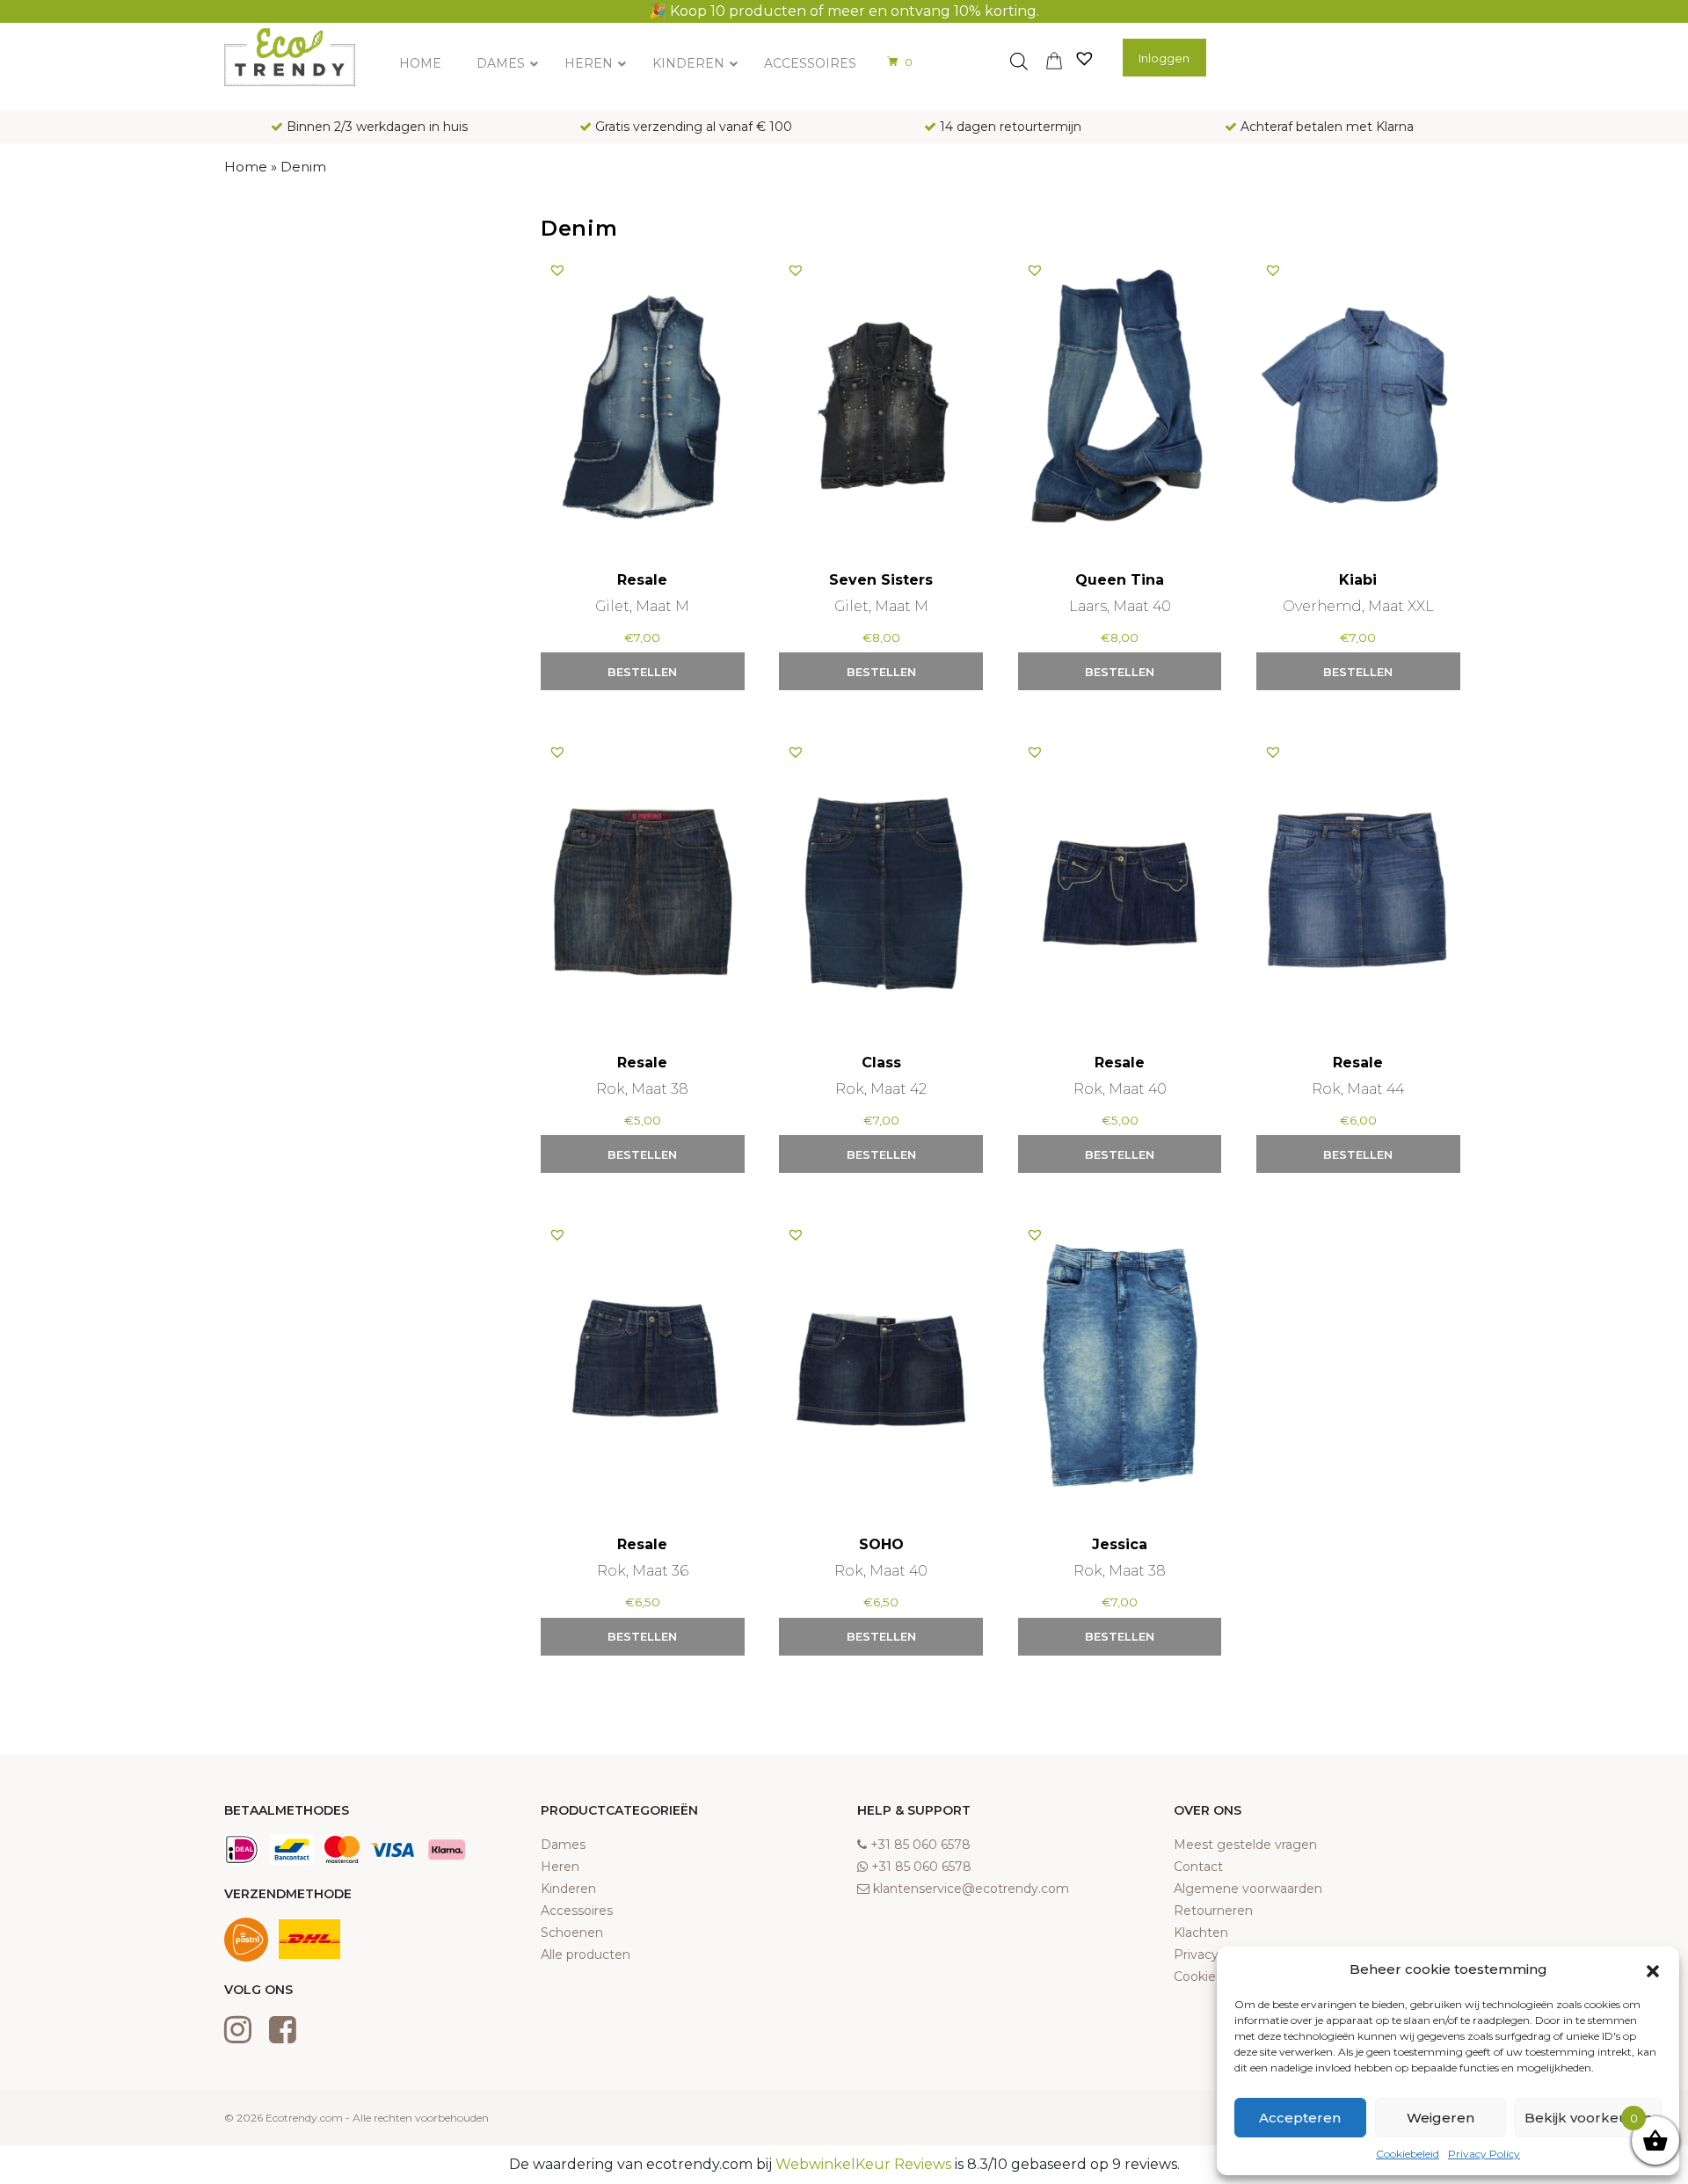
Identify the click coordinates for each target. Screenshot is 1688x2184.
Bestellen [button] (642, 672)
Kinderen (568, 1889)
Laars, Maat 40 (1120, 606)
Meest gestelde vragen (1245, 1845)
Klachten (1201, 1933)
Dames (563, 1845)
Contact (1198, 1867)
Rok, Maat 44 (1358, 1089)
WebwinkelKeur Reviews (863, 2164)
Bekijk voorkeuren (1588, 2118)
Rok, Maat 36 (643, 1571)
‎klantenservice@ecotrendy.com (971, 1889)
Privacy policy (1215, 1955)
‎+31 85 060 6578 (920, 1845)
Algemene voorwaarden (1248, 1889)
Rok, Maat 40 (1120, 1089)
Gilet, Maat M (642, 606)
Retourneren (1213, 1911)
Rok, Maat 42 (881, 1089)
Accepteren (1300, 2118)
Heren (560, 1867)
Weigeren (1441, 2118)
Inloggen (1164, 58)
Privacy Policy (1484, 2154)
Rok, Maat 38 (642, 1089)
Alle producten (586, 1955)
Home (246, 167)
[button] (1653, 1969)
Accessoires (577, 1911)
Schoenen (572, 1933)
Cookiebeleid (1408, 2154)
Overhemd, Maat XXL (1358, 606)
